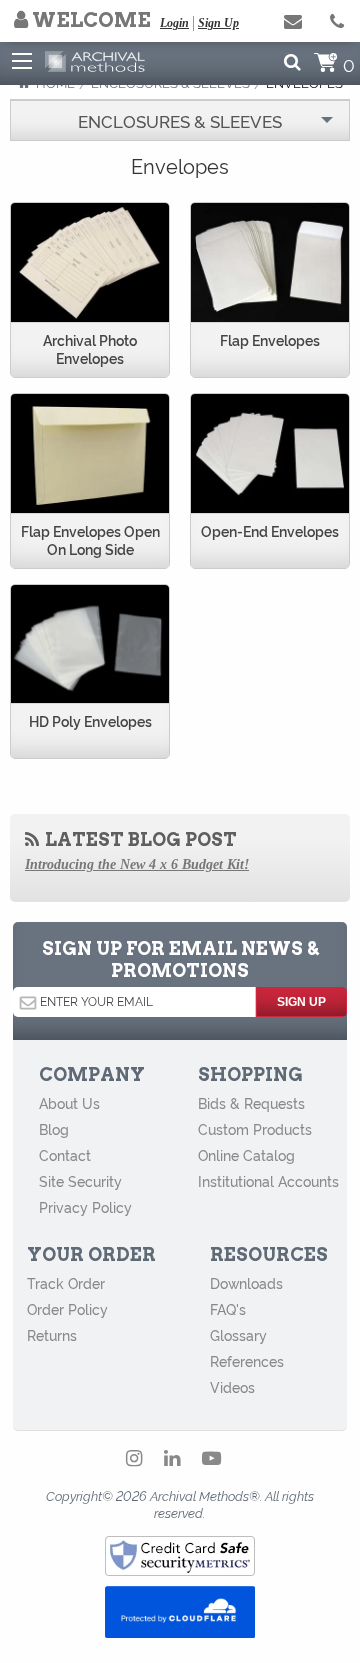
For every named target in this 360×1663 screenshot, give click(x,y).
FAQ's (228, 1309)
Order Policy (67, 1309)
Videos (232, 1387)
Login (174, 23)
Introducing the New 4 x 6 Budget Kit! (137, 864)
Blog (54, 1129)
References (247, 1361)
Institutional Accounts (268, 1181)
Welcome (89, 20)
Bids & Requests (251, 1103)
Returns (52, 1335)
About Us (69, 1103)
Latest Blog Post (139, 839)
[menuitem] (180, 120)
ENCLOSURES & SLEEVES (180, 120)
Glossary (238, 1335)
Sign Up (218, 23)
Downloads (246, 1283)
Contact (65, 1155)
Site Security (80, 1181)
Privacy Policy (85, 1207)
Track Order (66, 1283)
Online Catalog (246, 1155)
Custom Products (255, 1129)
